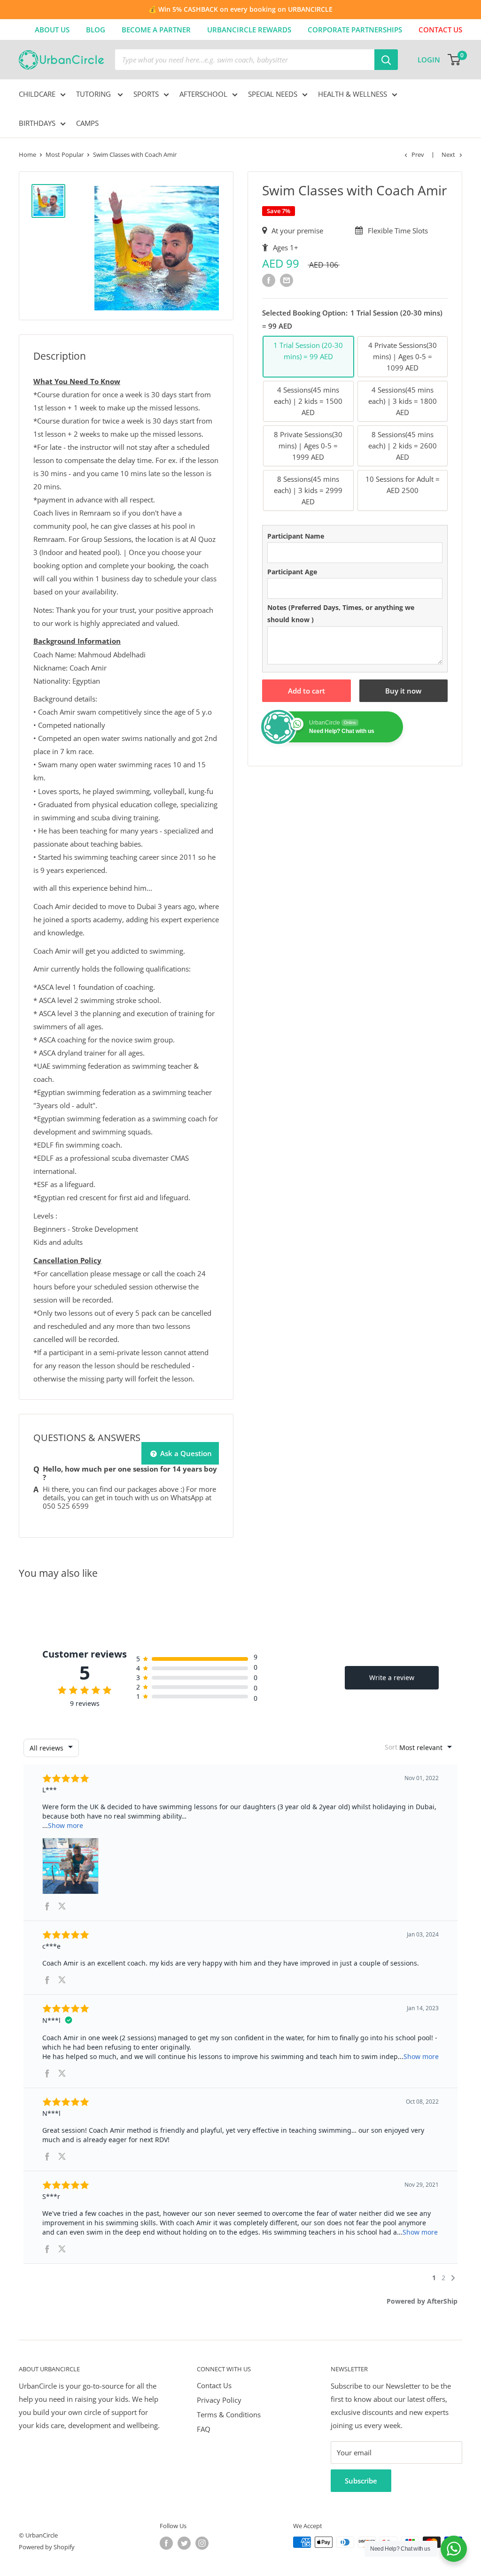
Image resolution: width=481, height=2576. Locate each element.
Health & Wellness (353, 94)
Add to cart (306, 691)
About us (52, 30)
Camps (87, 123)
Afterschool (203, 94)
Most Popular (65, 154)
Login (429, 60)
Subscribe (361, 2481)
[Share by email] (287, 280)
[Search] (386, 60)
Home (27, 154)
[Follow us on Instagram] (202, 2543)
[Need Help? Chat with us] (454, 2549)
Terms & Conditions (229, 2414)
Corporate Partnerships (355, 30)
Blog (96, 30)
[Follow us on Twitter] (184, 2543)
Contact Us (214, 2385)
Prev (418, 154)
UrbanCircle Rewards (249, 30)
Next (448, 154)
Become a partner (156, 30)
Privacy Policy (219, 2400)
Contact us (440, 30)
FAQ (204, 2429)
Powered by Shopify (47, 2547)
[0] (454, 60)
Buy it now (403, 691)
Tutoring (94, 94)
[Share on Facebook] (269, 280)
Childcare (37, 94)
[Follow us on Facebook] (166, 2543)
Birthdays (37, 123)
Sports (146, 94)
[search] (245, 60)
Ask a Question (185, 1453)
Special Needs (273, 94)
